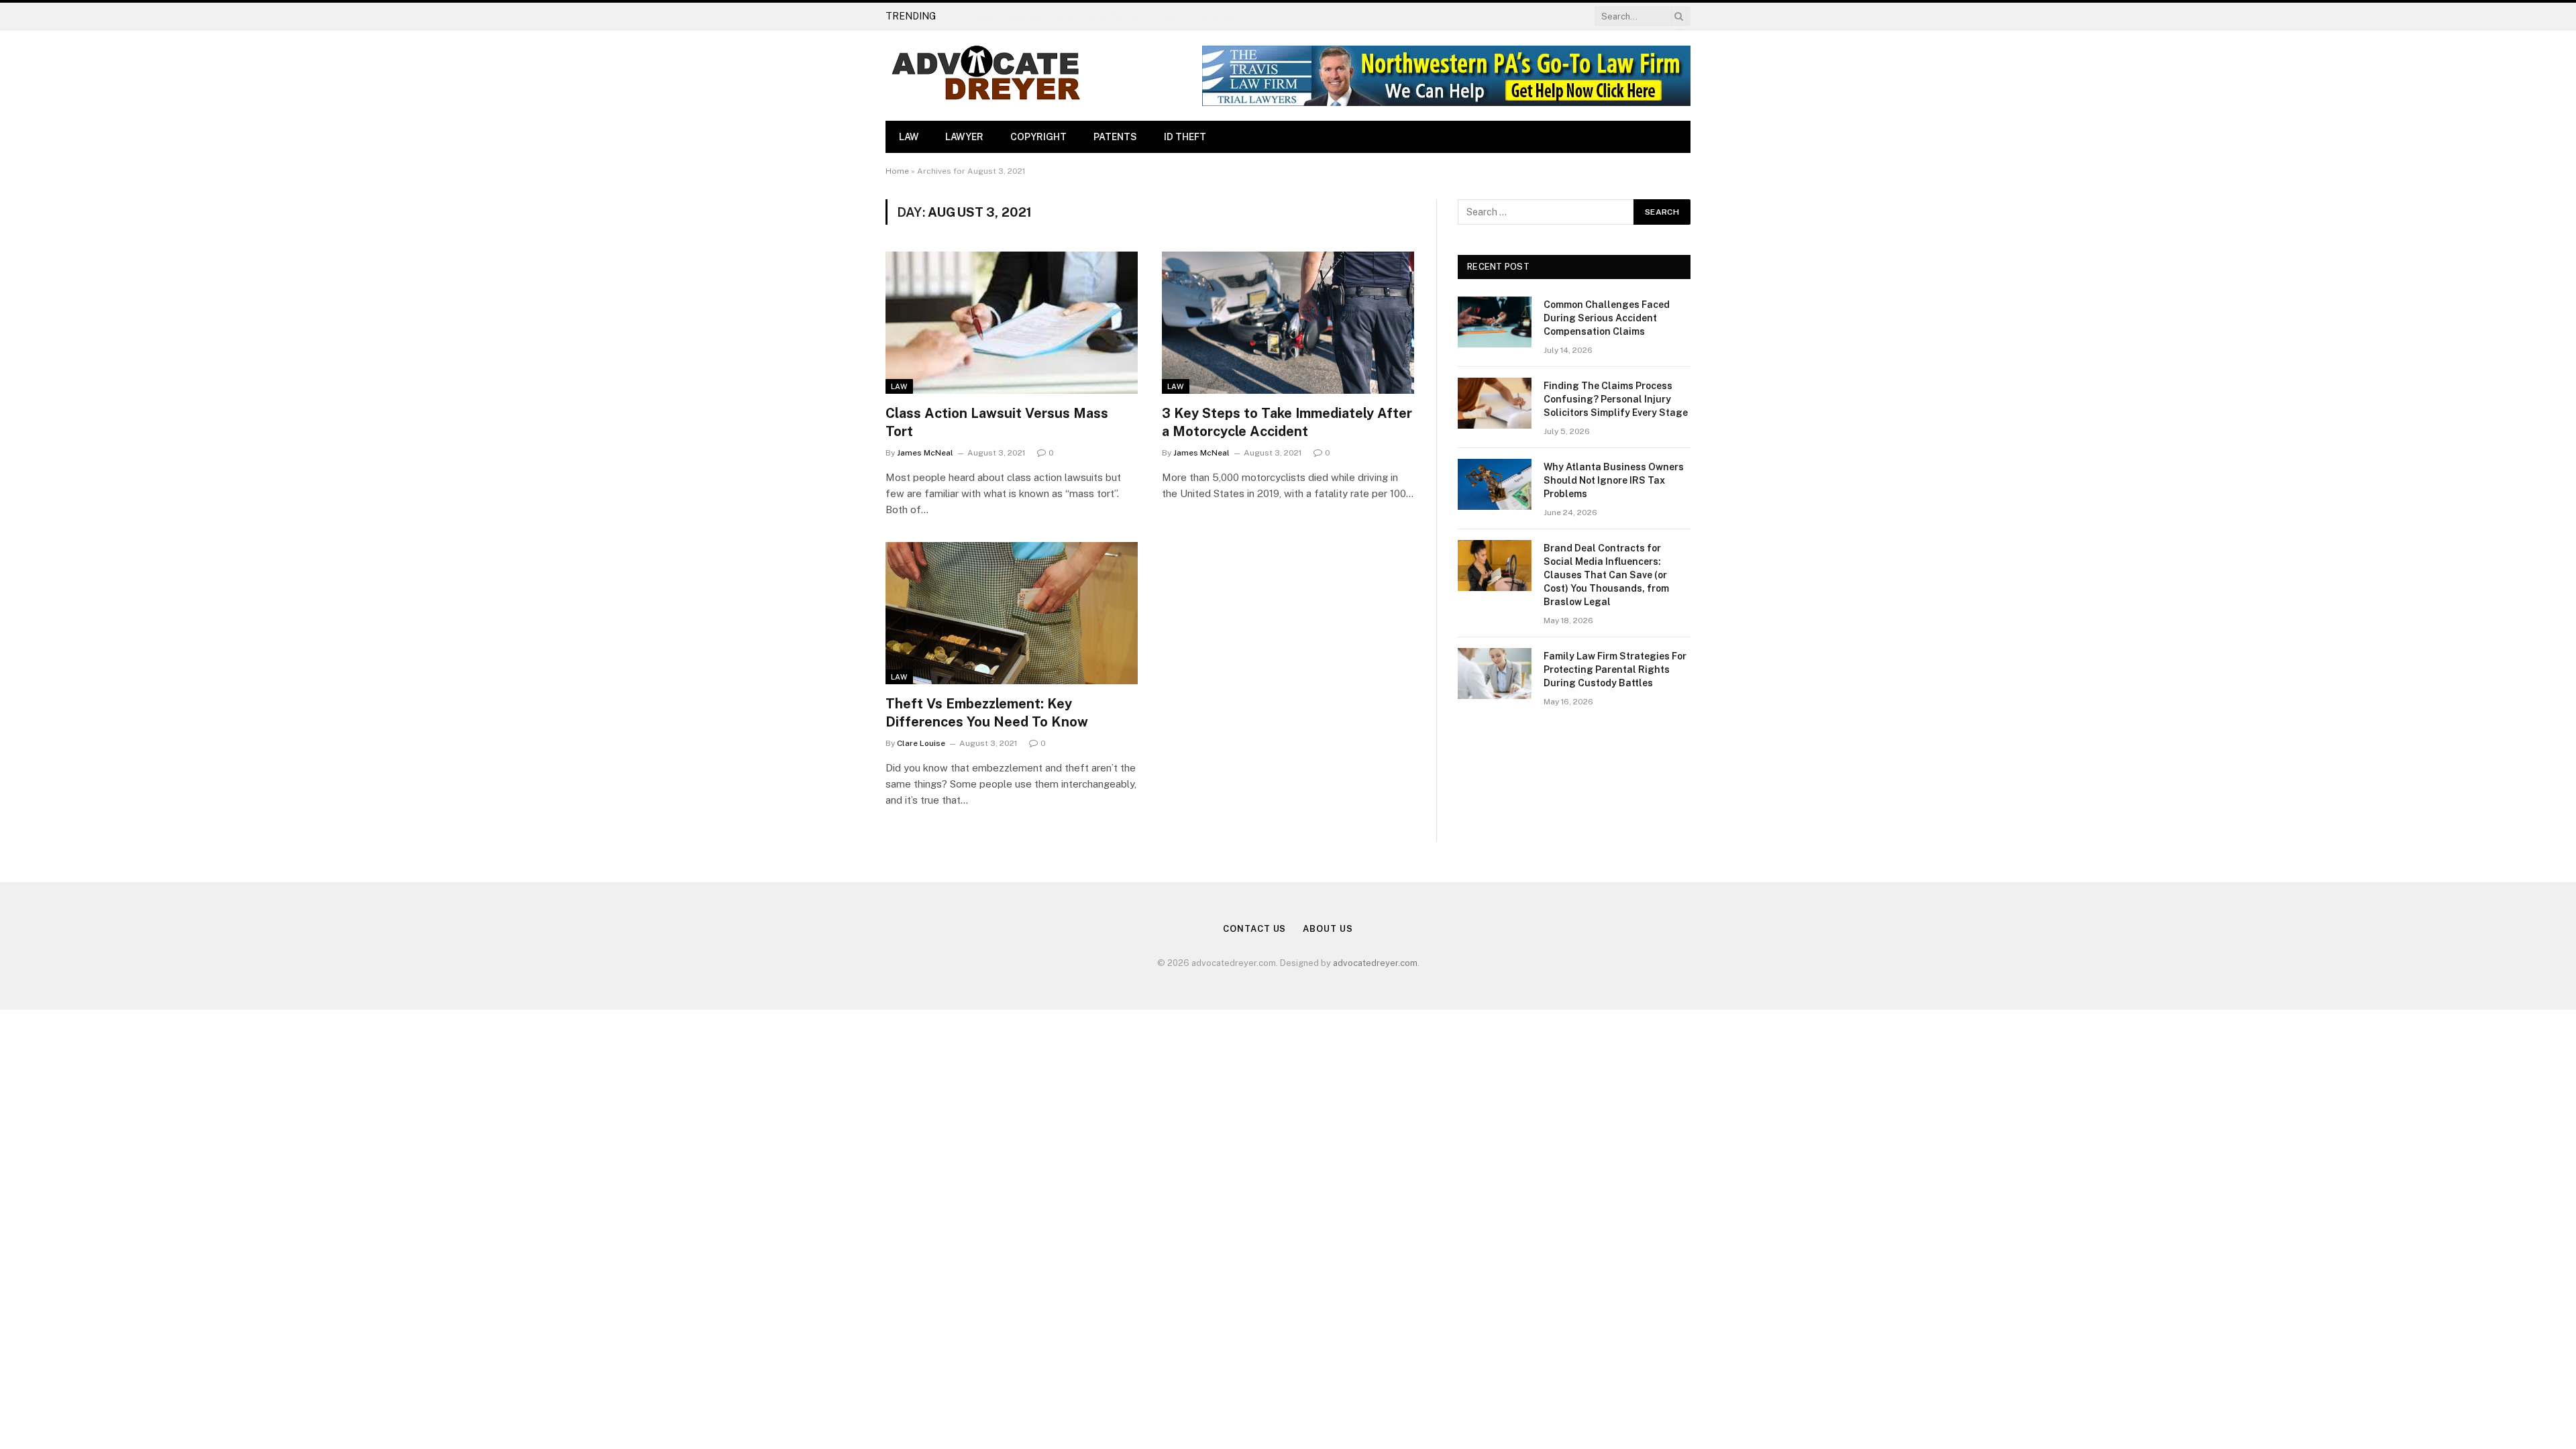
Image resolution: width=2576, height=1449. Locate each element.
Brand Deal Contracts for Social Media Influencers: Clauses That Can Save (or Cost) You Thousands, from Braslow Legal (1606, 575)
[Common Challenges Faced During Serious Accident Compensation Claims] (1495, 322)
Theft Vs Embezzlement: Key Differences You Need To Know (987, 713)
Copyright (1038, 137)
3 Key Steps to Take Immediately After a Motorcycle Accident (1287, 422)
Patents (1115, 137)
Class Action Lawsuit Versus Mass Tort (997, 422)
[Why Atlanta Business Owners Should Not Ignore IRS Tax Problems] (1495, 484)
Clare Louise (921, 743)
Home (897, 171)
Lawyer (964, 137)
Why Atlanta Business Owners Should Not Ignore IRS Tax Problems (1614, 480)
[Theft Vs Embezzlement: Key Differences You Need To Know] (1012, 613)
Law (909, 137)
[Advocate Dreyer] (986, 75)
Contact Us (1254, 929)
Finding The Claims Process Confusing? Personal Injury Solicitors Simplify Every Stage (1110, 16)
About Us (1328, 929)
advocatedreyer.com (1375, 963)
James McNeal (925, 453)
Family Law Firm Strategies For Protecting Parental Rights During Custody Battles (1615, 669)
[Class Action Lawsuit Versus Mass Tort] (1012, 323)
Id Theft (1185, 137)
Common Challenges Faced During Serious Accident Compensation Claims (1607, 318)
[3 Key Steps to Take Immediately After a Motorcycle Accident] (1288, 323)
